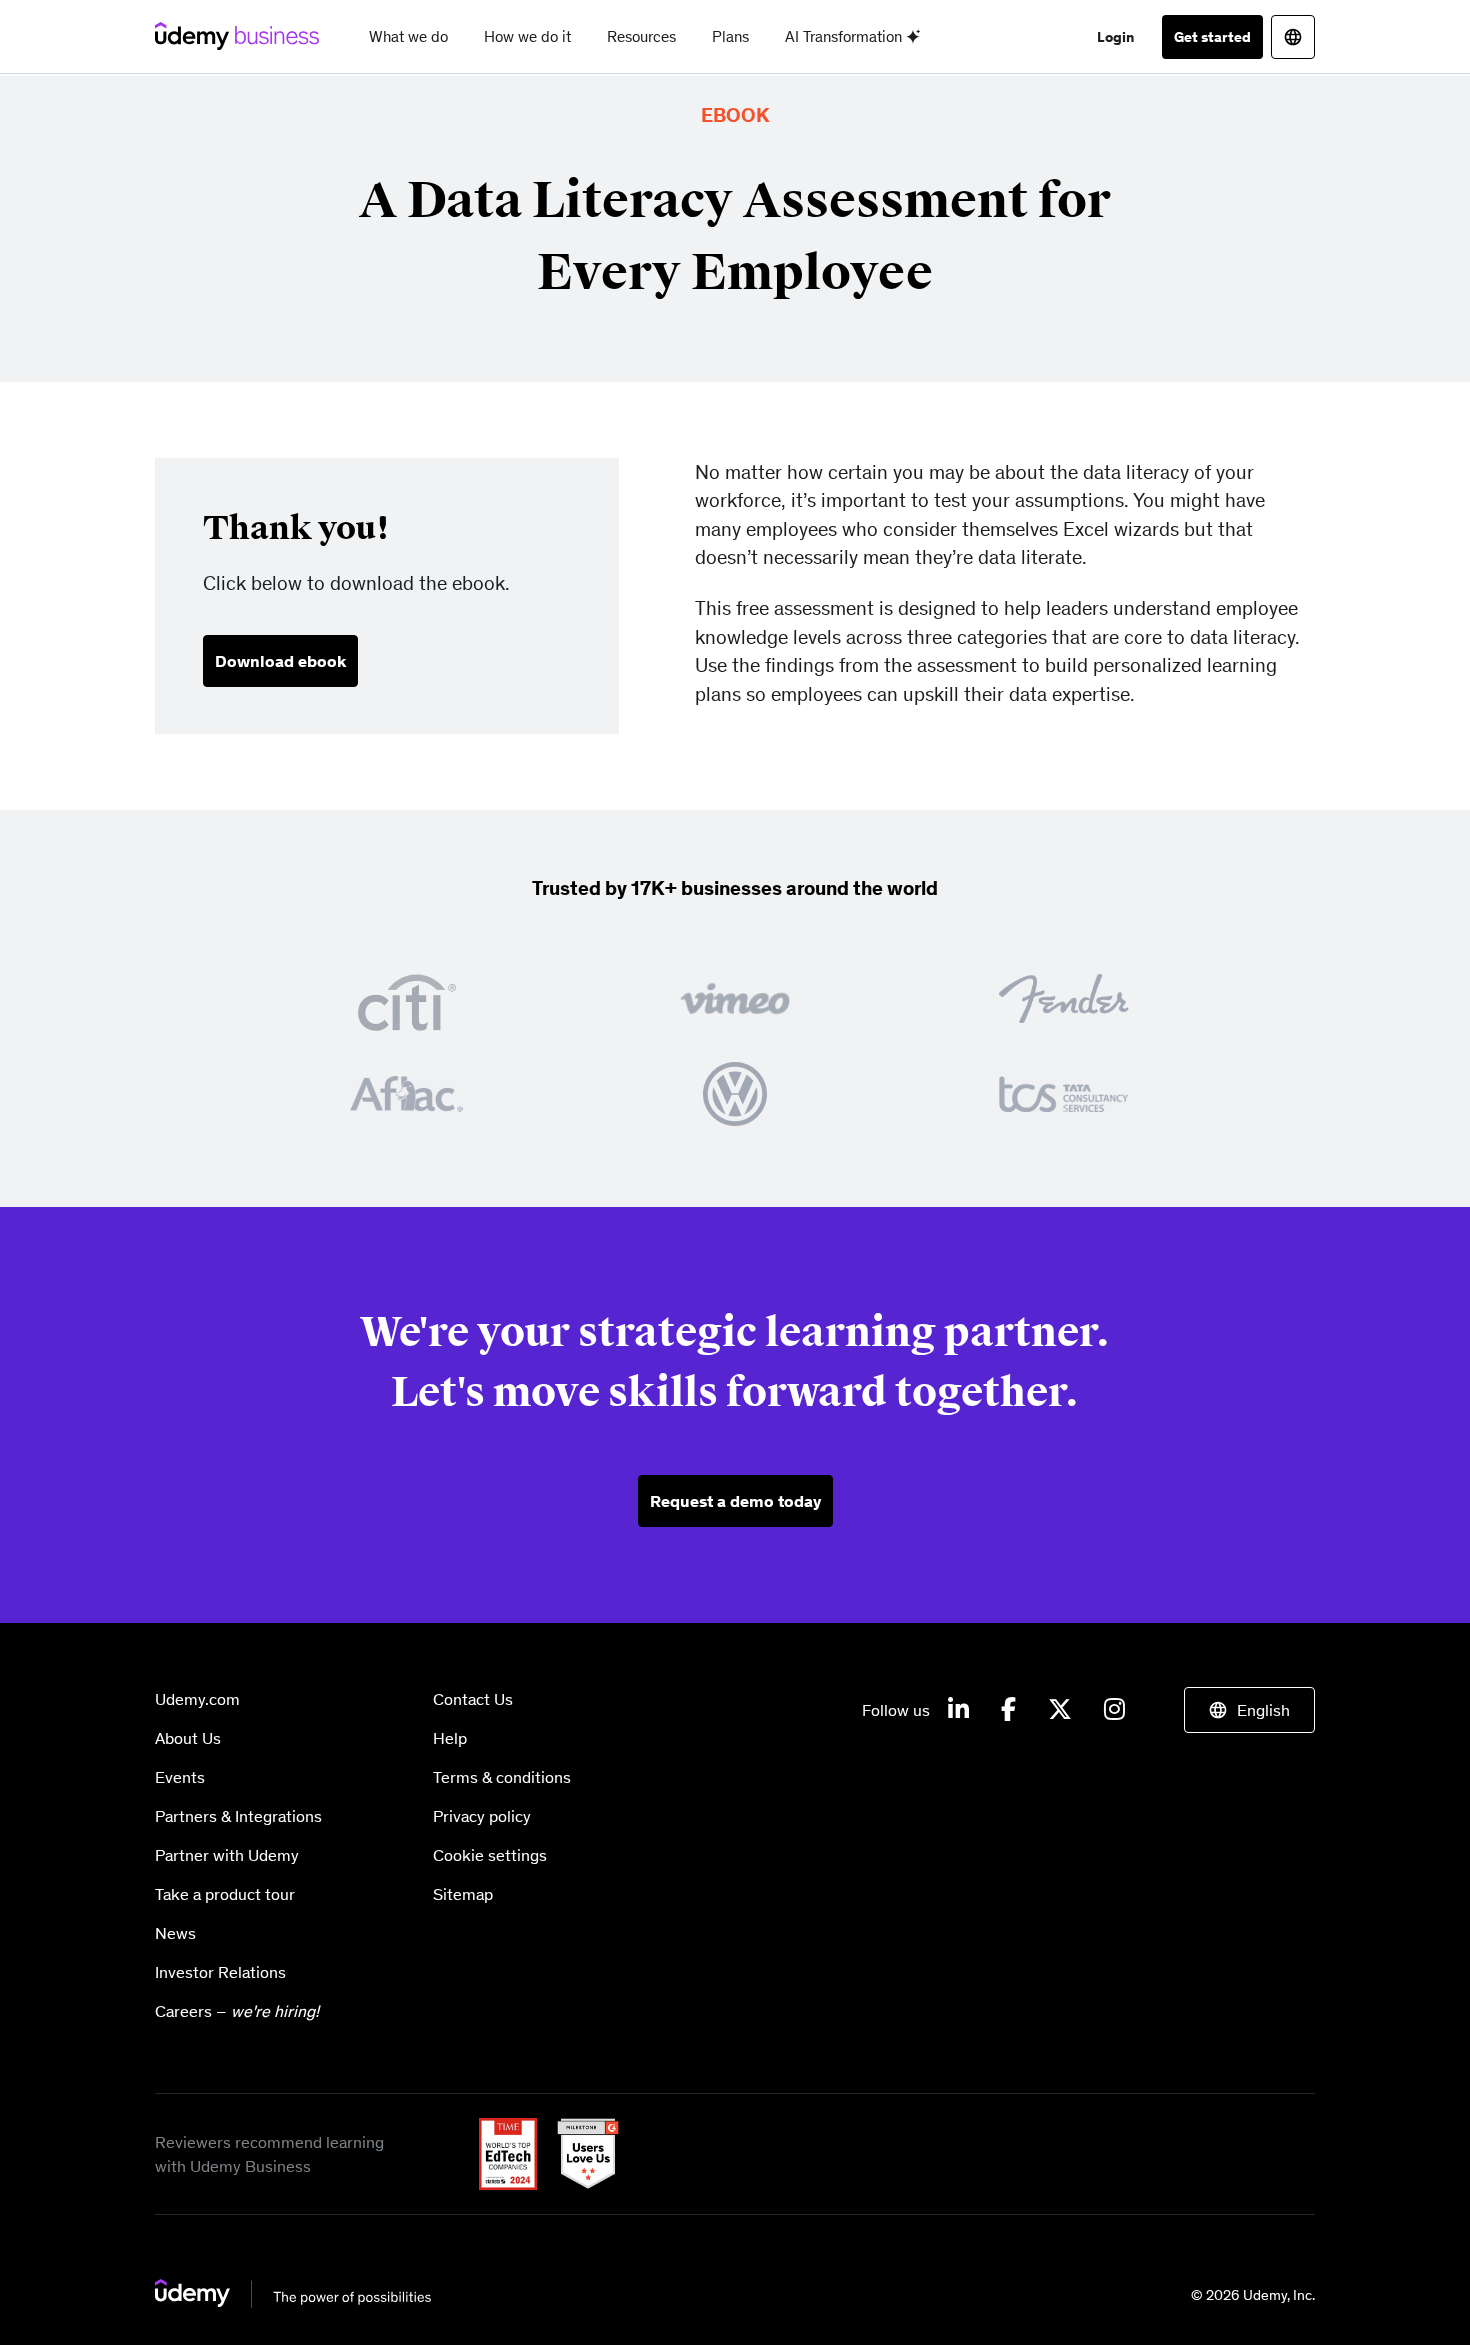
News (175, 1933)
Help (450, 1738)
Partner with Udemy (227, 1855)
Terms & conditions (502, 1777)
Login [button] (1115, 37)
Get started (1212, 37)
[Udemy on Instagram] (1114, 1710)
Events (180, 1777)
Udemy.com (197, 1699)
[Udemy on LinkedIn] (958, 1710)
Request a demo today (735, 1501)
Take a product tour (225, 1894)
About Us (188, 1738)
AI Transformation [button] (845, 36)
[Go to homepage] (294, 2293)
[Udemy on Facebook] (1008, 1710)
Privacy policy (482, 1816)
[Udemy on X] (1060, 1710)
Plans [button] (730, 36)
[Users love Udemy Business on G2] (580, 2152)
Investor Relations (220, 1972)
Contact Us (473, 1699)
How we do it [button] (527, 36)
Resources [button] (641, 36)
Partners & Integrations (238, 1816)
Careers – (237, 2011)
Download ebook (280, 661)
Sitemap (463, 1894)
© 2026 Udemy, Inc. (1253, 2295)
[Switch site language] (1293, 37)
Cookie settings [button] (490, 1855)
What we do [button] (408, 36)
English (1263, 1710)
